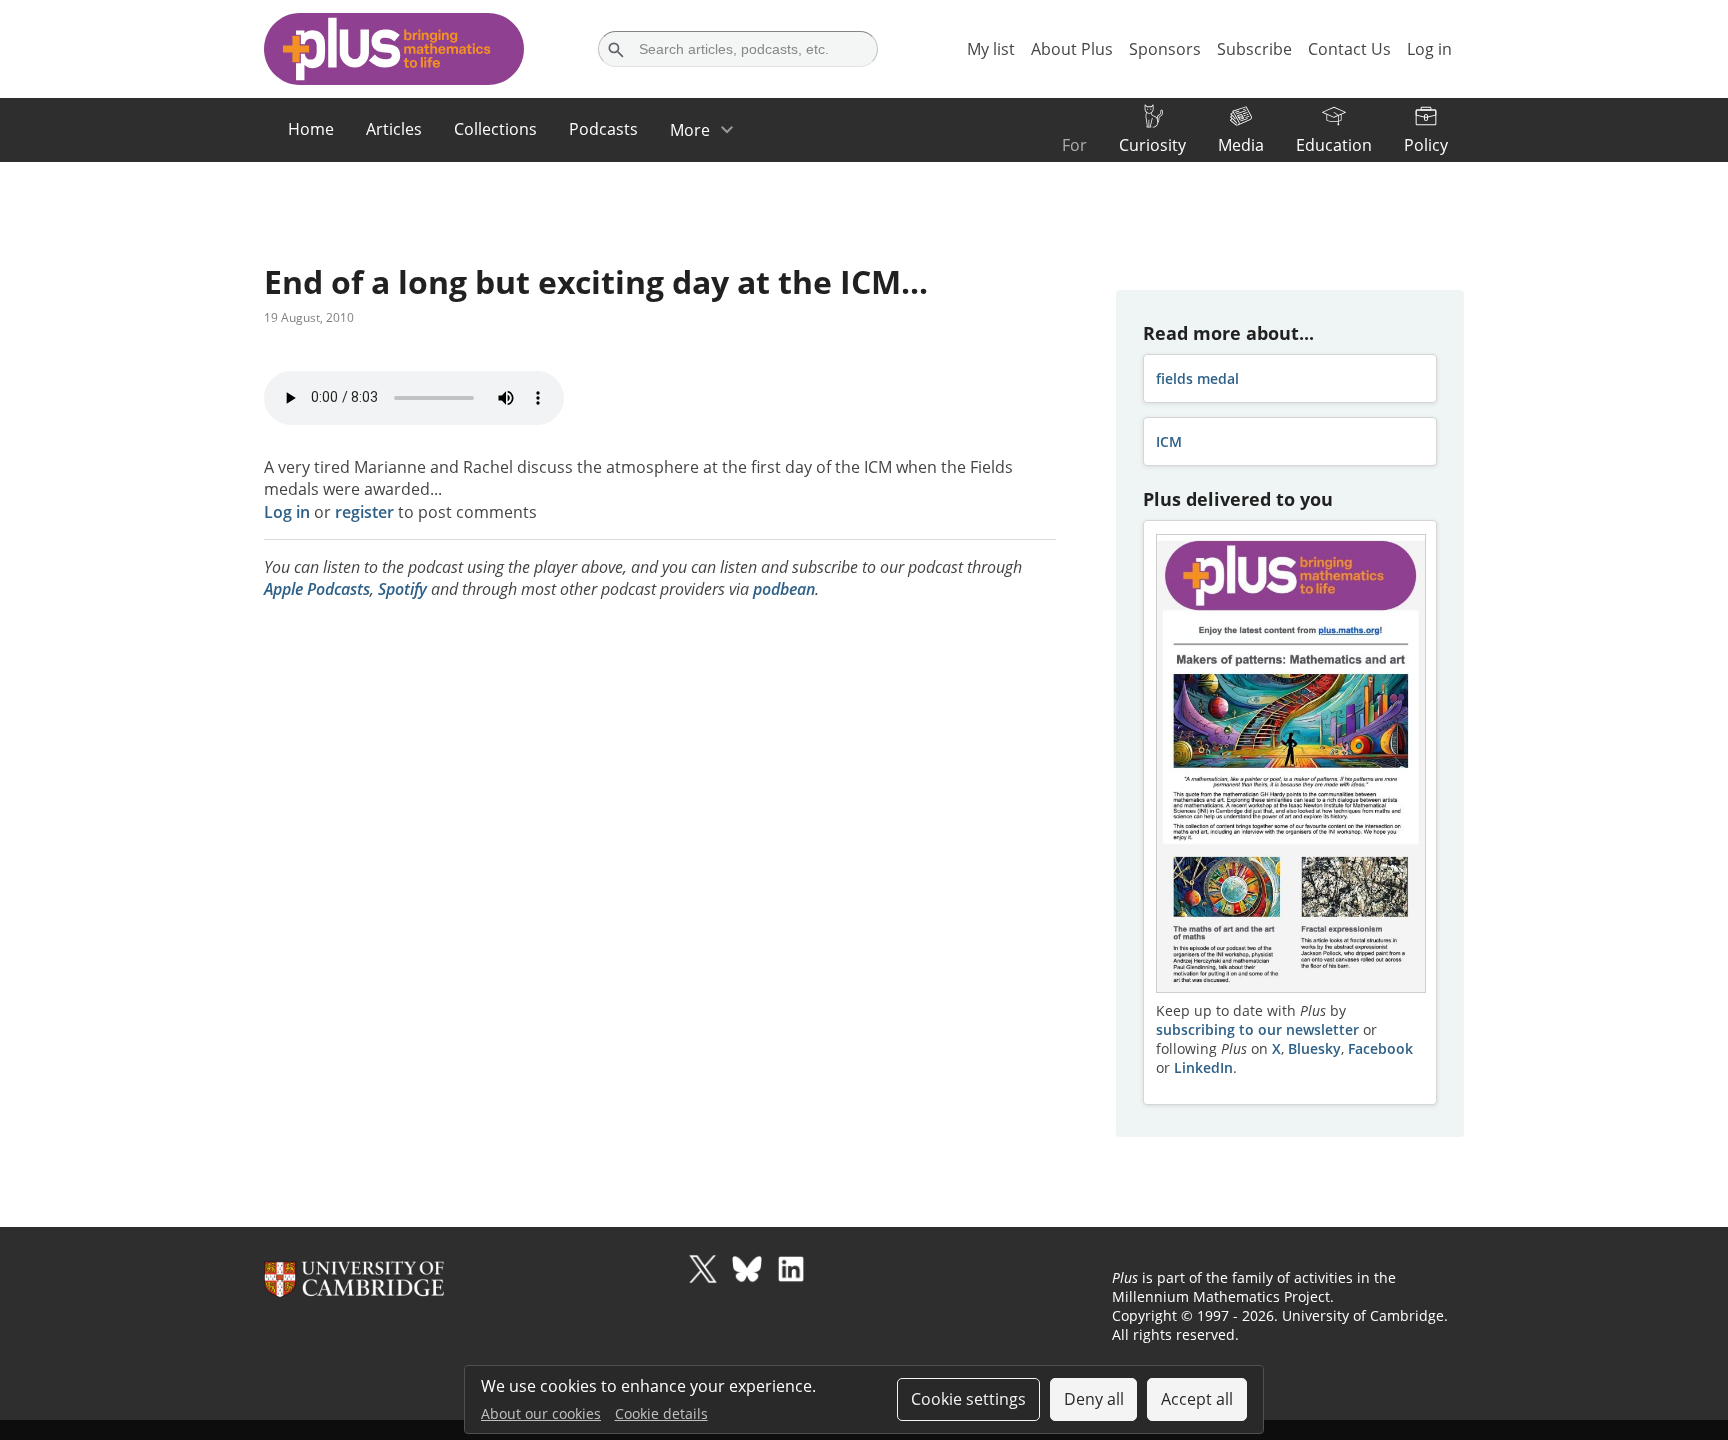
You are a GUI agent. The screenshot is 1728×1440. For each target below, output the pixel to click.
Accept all (1197, 1399)
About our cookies (541, 1413)
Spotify (402, 589)
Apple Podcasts (317, 589)
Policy (1426, 145)
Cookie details (661, 1413)
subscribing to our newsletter (1257, 1029)
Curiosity (1152, 145)
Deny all (1094, 1399)
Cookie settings (968, 1399)
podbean (784, 589)
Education (1334, 145)
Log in (287, 512)
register (364, 512)
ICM (1169, 441)
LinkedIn (1203, 1067)
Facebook (1380, 1048)
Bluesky (1314, 1048)
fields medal (1197, 378)
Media (1241, 145)
